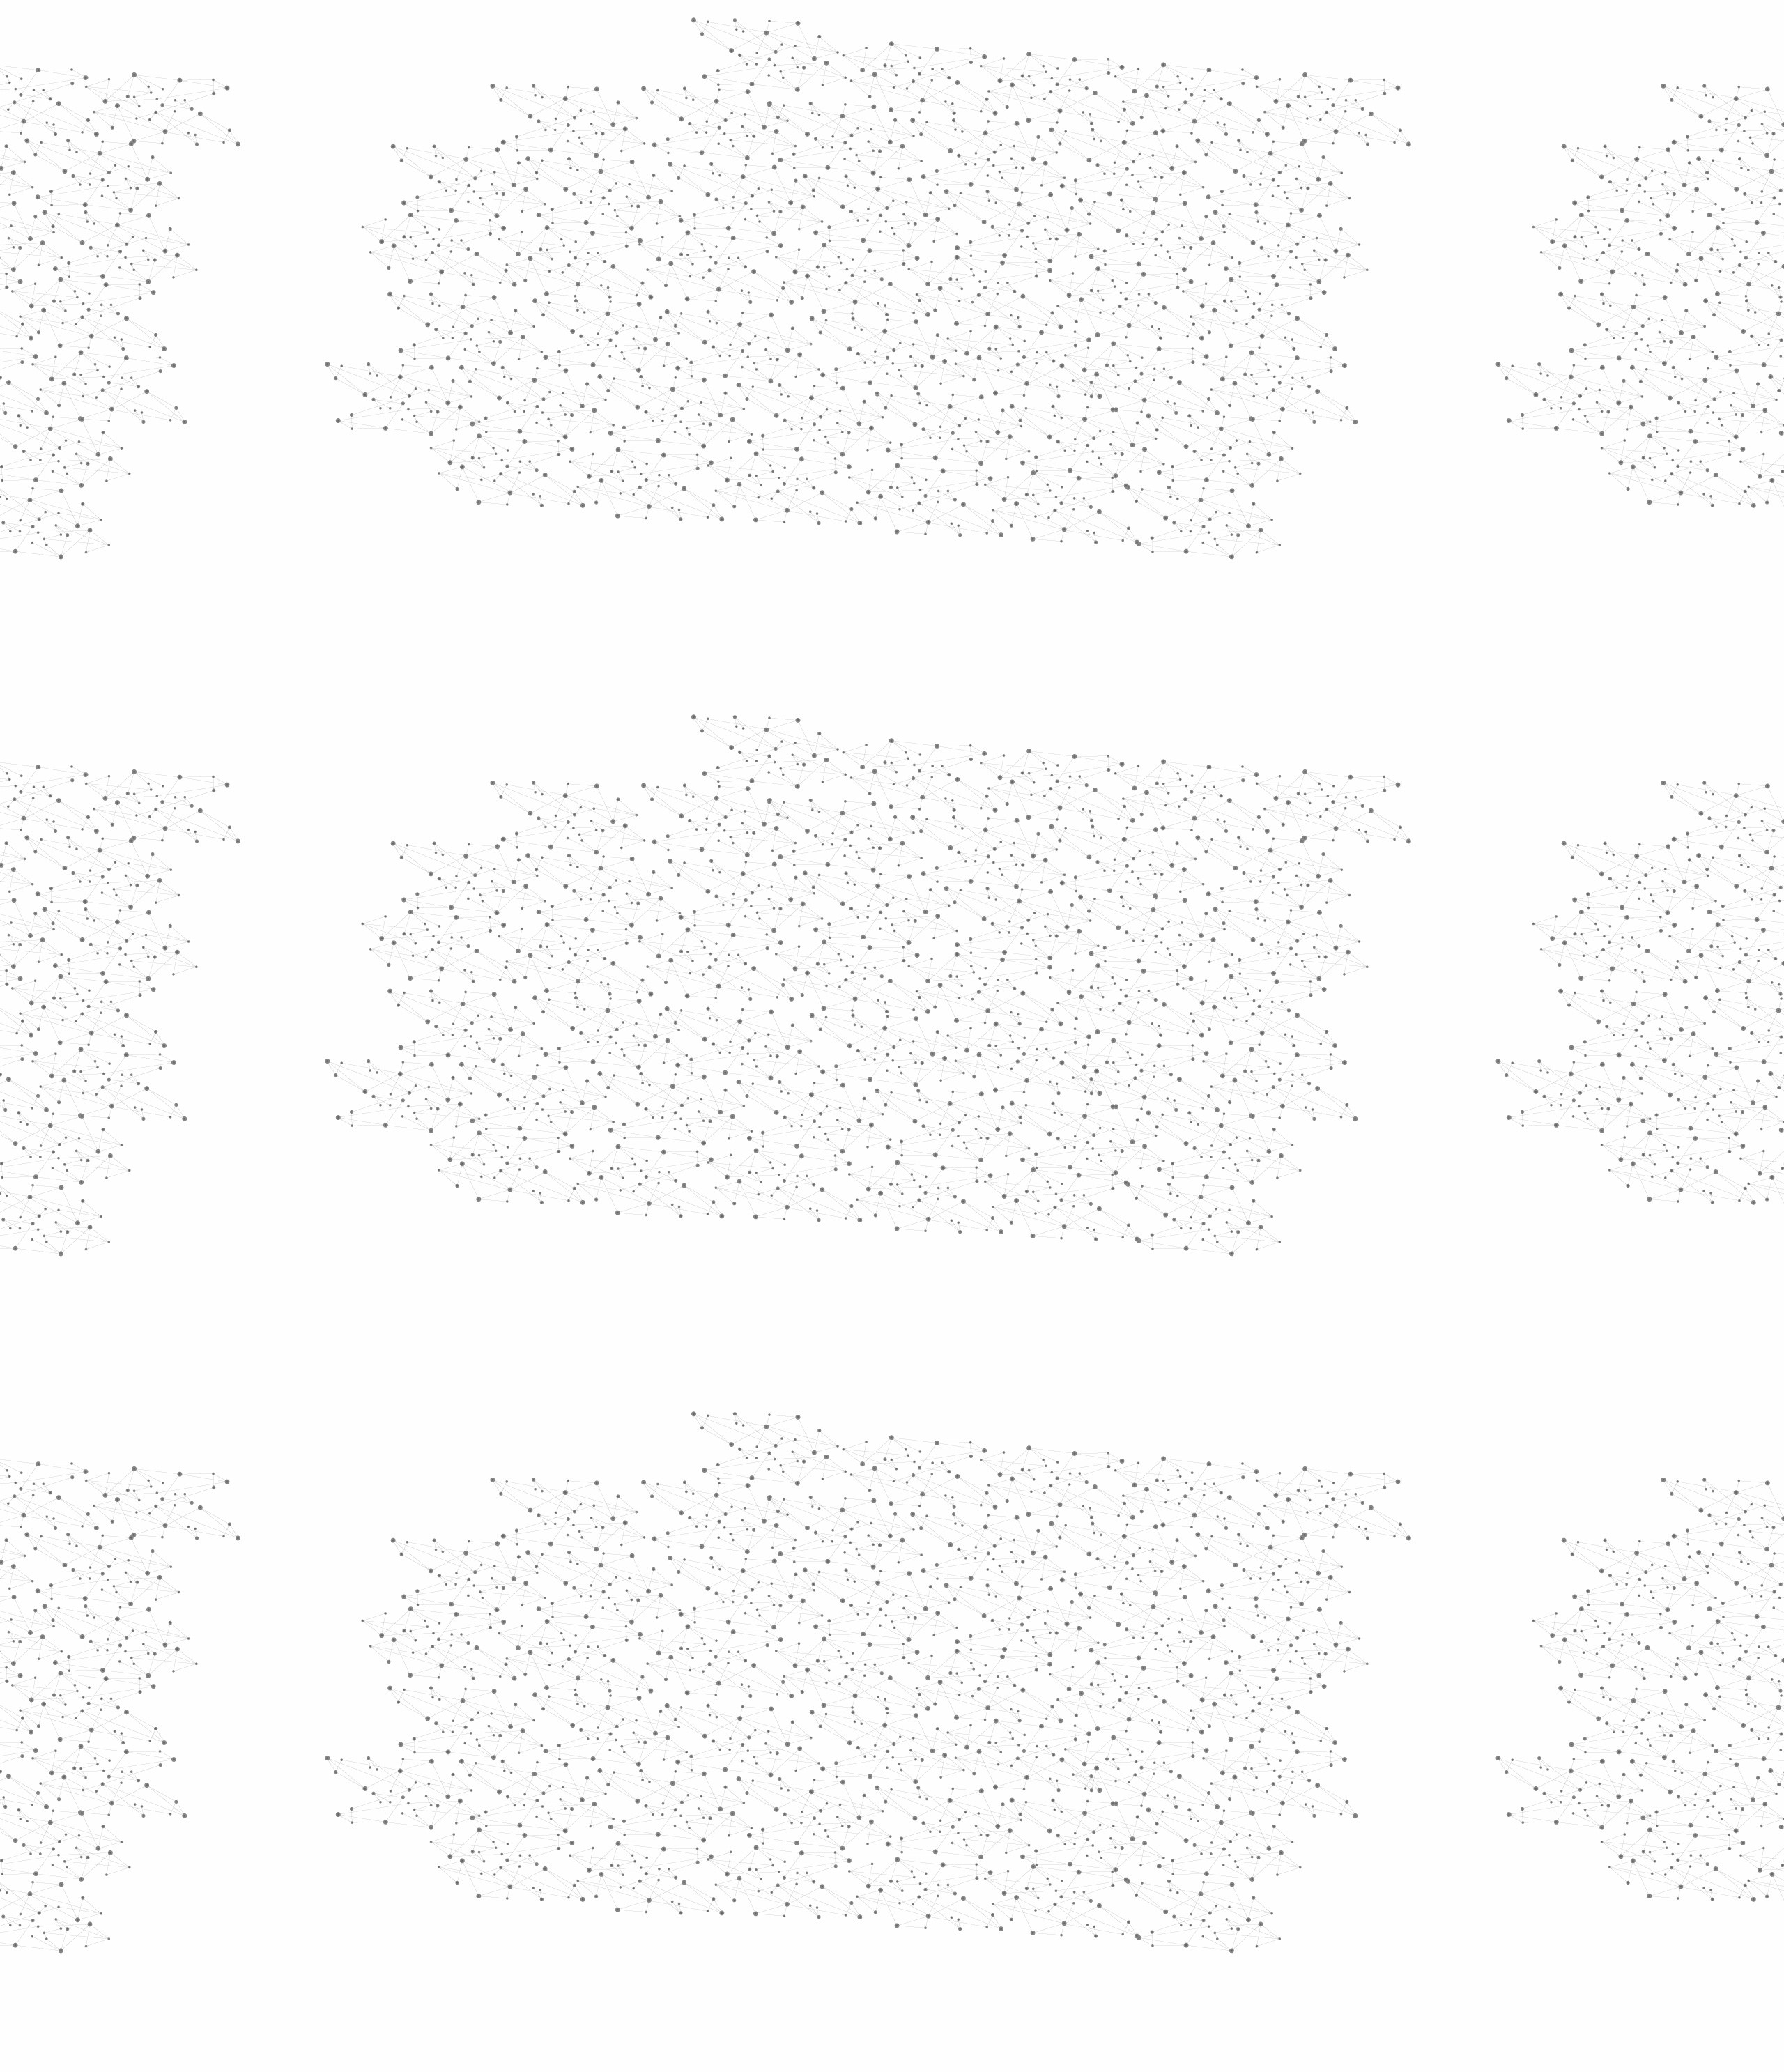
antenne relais (1031, 1149)
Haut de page (1689, 1786)
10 (958, 1833)
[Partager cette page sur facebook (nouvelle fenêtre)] (985, 410)
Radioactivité (633, 441)
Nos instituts (917, 30)
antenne (1142, 1149)
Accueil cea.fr (1166, 165)
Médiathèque (1091, 166)
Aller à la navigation (1104, 71)
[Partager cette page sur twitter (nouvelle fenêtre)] (837, 427)
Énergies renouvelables (637, 409)
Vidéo (744, 265)
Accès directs (1107, 30)
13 (1031, 1833)
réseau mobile (907, 1169)
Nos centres (987, 30)
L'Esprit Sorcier (851, 265)
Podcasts (614, 687)
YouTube (1180, 1923)
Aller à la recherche (1183, 71)
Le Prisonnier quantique (1282, 163)
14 (1055, 1833)
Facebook (1132, 1923)
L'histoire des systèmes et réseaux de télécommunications (875, 984)
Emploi (1046, 30)
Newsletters (862, 166)
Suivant (1190, 1833)
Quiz (595, 655)
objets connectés (1008, 1107)
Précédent (770, 1833)
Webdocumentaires (646, 718)
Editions (609, 624)
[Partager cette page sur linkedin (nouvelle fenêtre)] (1049, 427)
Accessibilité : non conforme (944, 1922)
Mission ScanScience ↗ (638, 844)
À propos (641, 30)
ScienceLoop (628, 750)
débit (977, 1169)
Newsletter (1093, 1923)
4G (1096, 1149)
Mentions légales (603, 1922)
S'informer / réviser (724, 182)
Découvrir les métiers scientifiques (1020, 182)
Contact (1028, 166)
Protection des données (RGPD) (728, 1922)
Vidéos (729, 240)
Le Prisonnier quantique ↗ (629, 791)
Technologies (634, 591)
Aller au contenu (1029, 71)
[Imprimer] (757, 410)
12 (1006, 1833)
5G (1081, 1107)
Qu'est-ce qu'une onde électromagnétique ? (843, 998)
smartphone (854, 1128)
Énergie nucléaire (649, 378)
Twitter (1148, 1923)
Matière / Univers (647, 569)
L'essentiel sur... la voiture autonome (830, 1039)
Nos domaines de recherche (744, 30)
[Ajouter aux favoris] (828, 410)
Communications (971, 265)
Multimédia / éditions (849, 182)
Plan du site (840, 1922)
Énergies (618, 355)
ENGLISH (1201, 30)
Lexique (1039, 1922)
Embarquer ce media (1169, 859)
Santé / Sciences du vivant (647, 537)
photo (921, 1128)
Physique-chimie (646, 505)
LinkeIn (1196, 1923)
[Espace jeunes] (704, 125)
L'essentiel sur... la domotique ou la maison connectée (866, 1025)
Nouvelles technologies (1059, 265)
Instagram (1164, 1923)
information (780, 1149)
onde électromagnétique (901, 1149)
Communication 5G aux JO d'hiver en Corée (845, 1053)
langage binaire (1150, 1128)
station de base (997, 1128)
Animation (787, 265)
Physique (911, 265)
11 (982, 1833)
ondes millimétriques (881, 1107)
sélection (1130, 1107)
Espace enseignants (950, 166)
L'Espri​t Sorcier (916, 900)
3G (842, 1169)
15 (1079, 1833)
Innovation (850, 30)
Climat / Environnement (640, 473)
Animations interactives (622, 283)
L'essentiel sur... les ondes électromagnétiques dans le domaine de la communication (928, 1012)
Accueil (621, 240)
